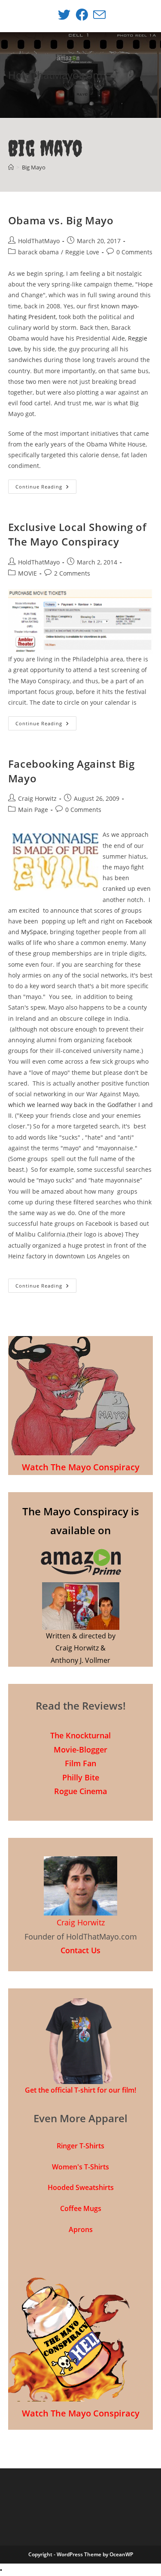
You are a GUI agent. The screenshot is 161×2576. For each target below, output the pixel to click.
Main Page (33, 810)
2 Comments (72, 573)
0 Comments (134, 252)
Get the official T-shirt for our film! (80, 2090)
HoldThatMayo (39, 241)
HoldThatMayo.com (55, 75)
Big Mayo (34, 167)
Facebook (139, 921)
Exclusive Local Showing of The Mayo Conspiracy (77, 534)
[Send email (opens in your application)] (98, 15)
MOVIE (27, 573)
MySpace (34, 932)
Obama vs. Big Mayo (61, 220)
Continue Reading (46, 488)
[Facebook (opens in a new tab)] (82, 15)
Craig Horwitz (37, 798)
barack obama (38, 252)
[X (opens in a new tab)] (64, 15)
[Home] (11, 167)
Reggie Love (82, 252)
